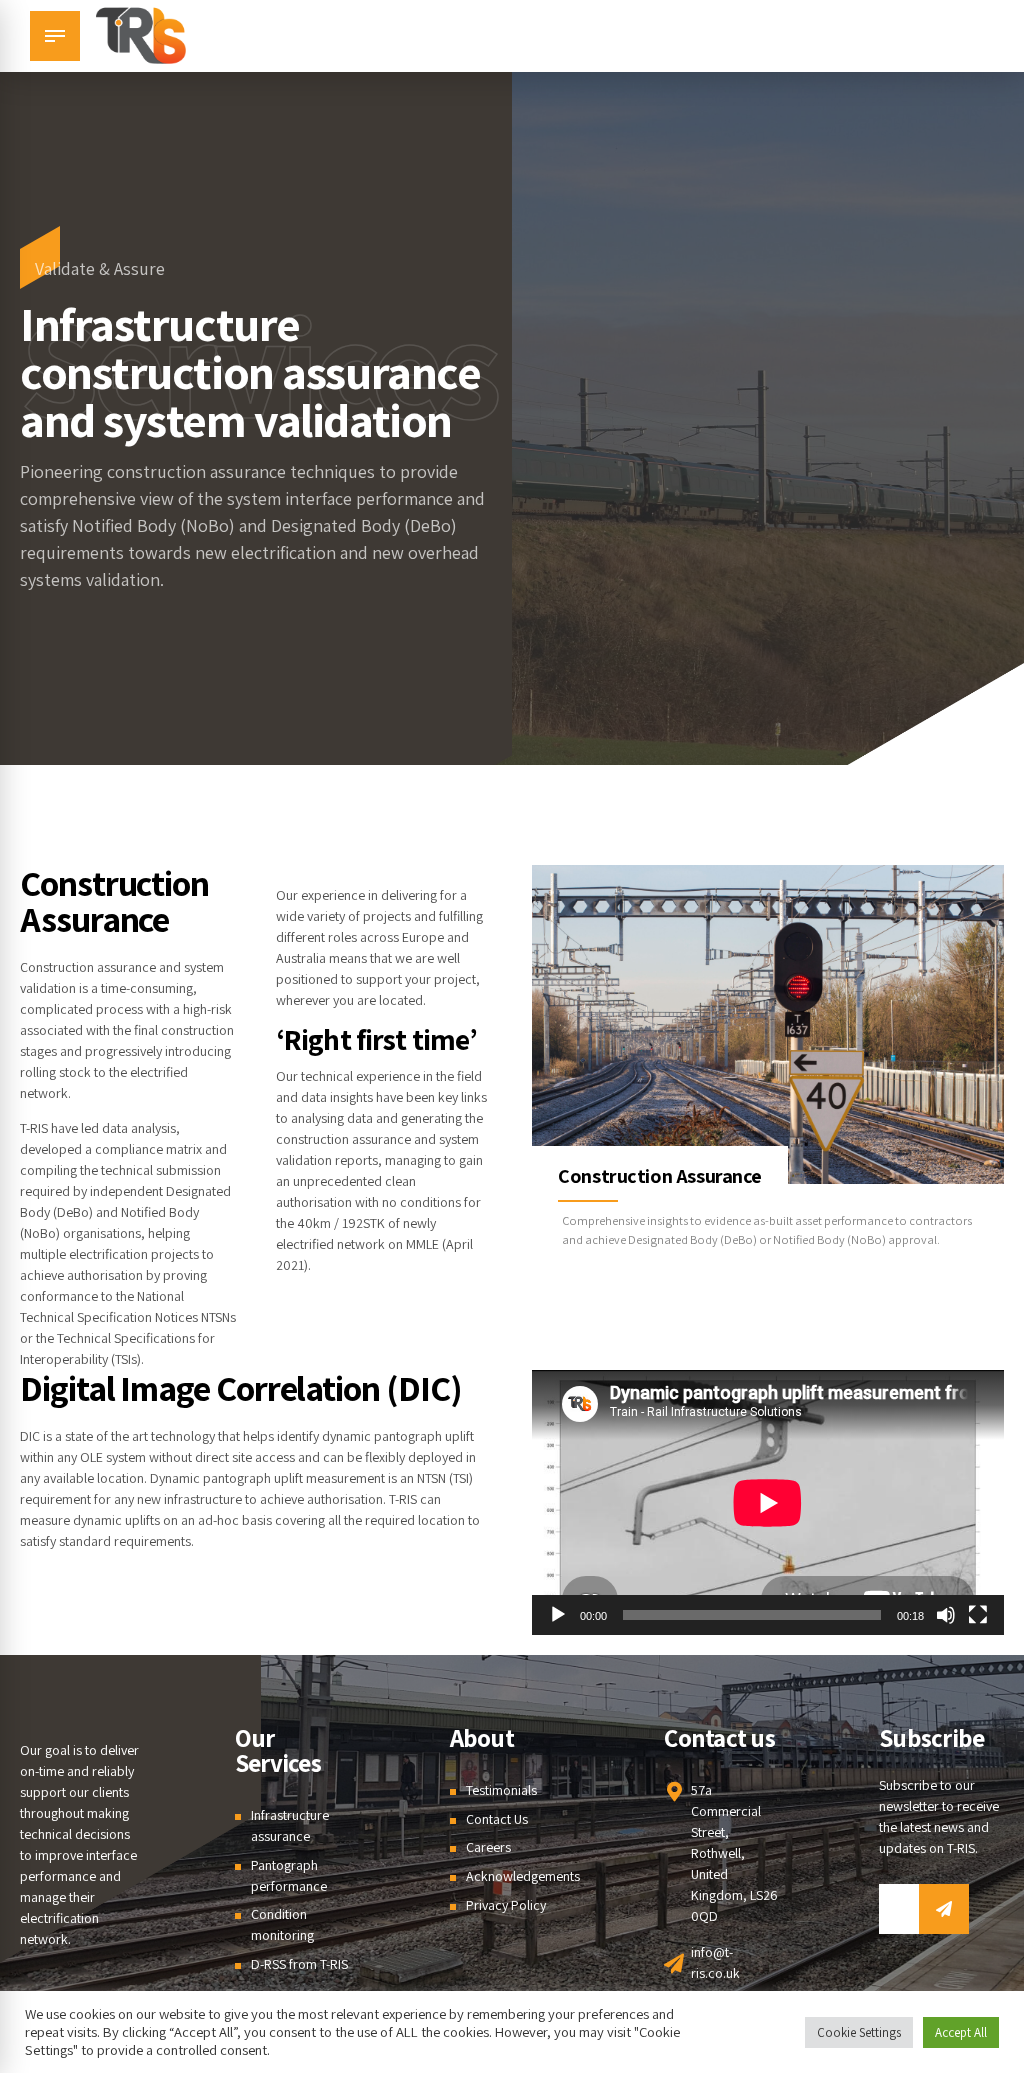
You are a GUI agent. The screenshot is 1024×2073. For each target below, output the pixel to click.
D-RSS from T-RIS (299, 1964)
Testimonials (501, 1790)
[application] (768, 1503)
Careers (488, 1847)
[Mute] (946, 1615)
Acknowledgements (523, 1876)
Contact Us (497, 1819)
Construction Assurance (660, 1176)
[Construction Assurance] (768, 1024)
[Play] (558, 1615)
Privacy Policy (506, 1905)
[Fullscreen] (978, 1615)
